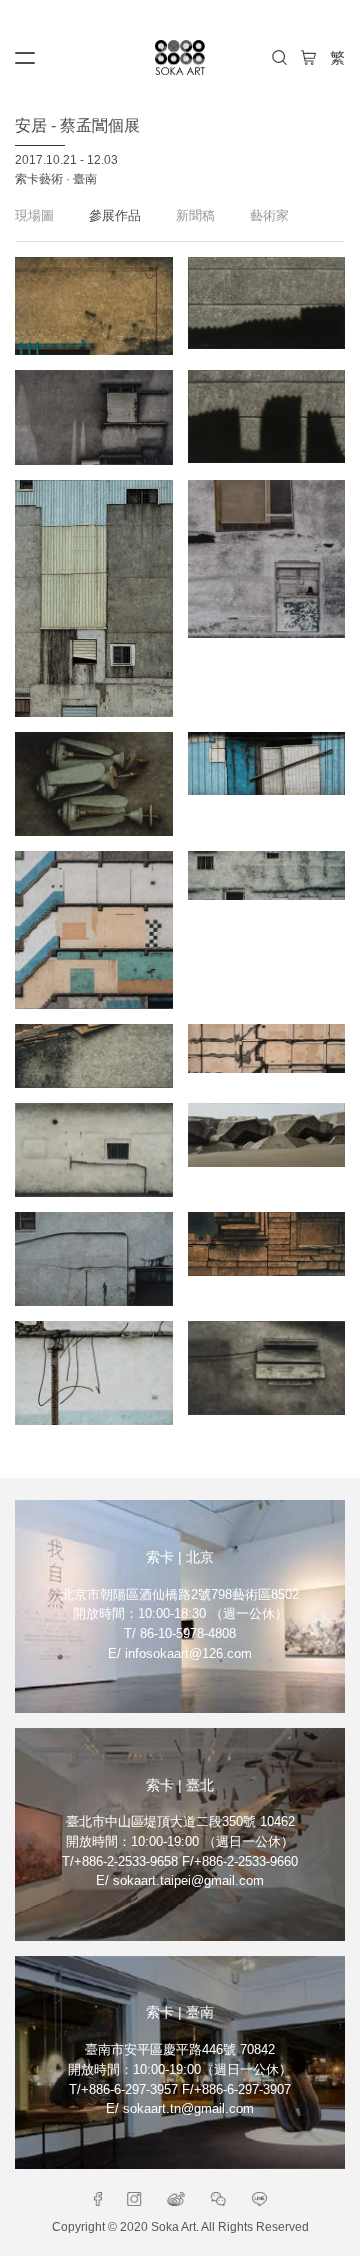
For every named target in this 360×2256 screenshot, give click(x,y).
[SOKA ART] (180, 57)
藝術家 (269, 215)
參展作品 (115, 215)
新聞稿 (195, 215)
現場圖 (34, 215)
